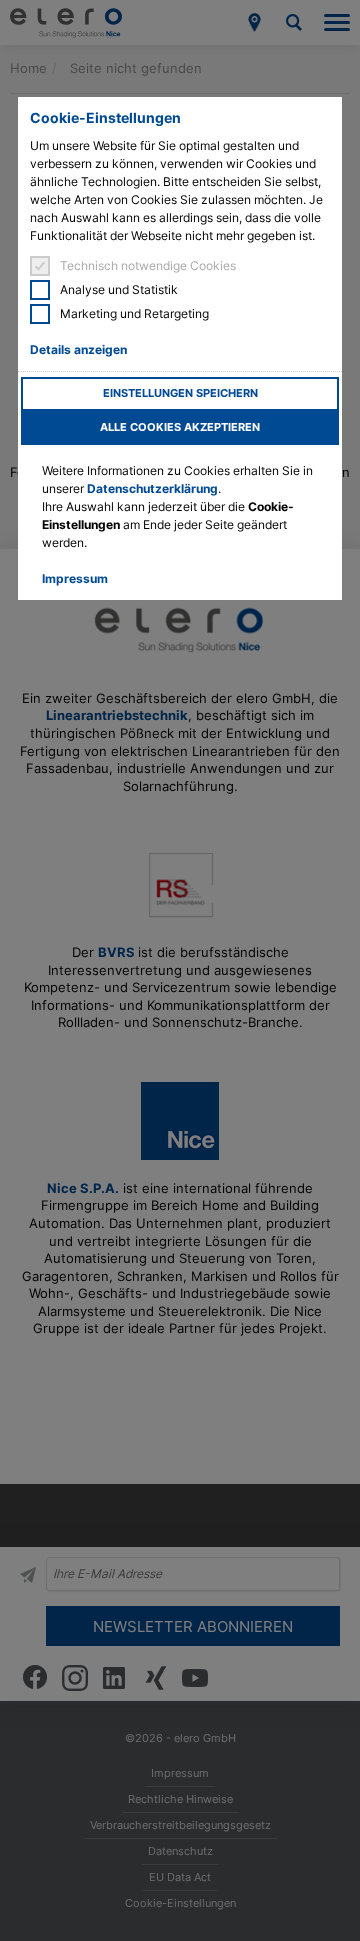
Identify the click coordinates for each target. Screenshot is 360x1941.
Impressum (75, 578)
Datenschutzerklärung (152, 488)
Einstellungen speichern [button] (180, 393)
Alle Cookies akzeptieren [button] (180, 427)
